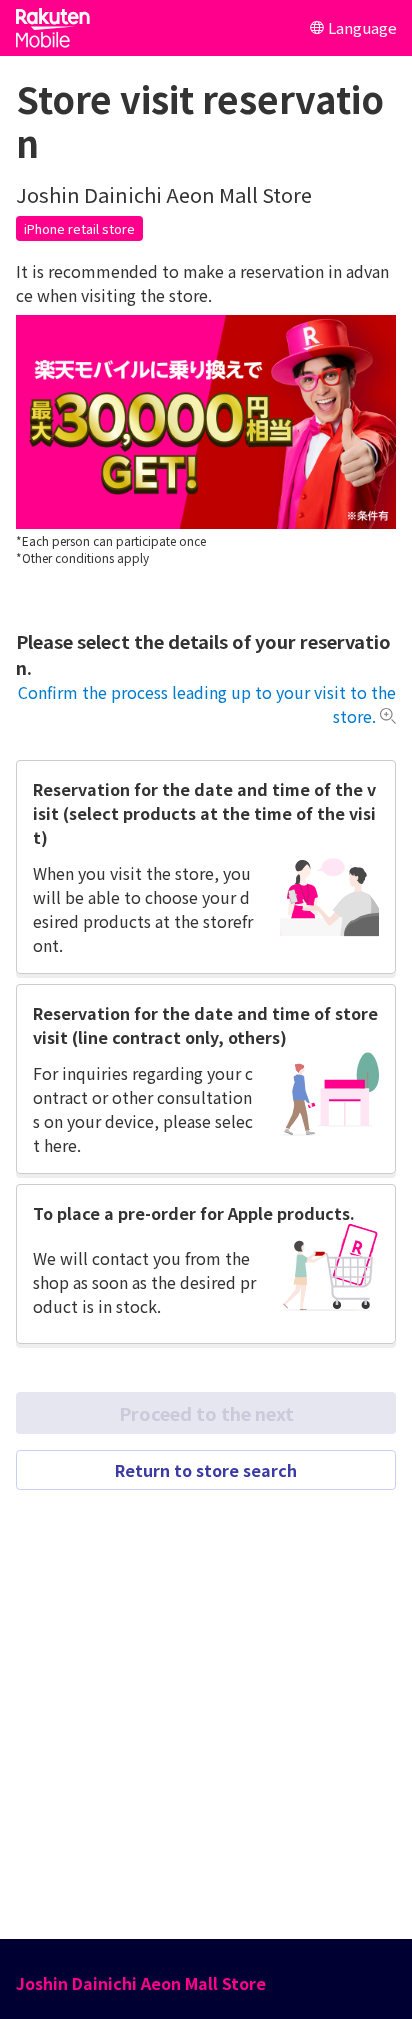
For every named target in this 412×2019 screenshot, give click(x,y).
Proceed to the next (206, 1413)
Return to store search (206, 1470)
